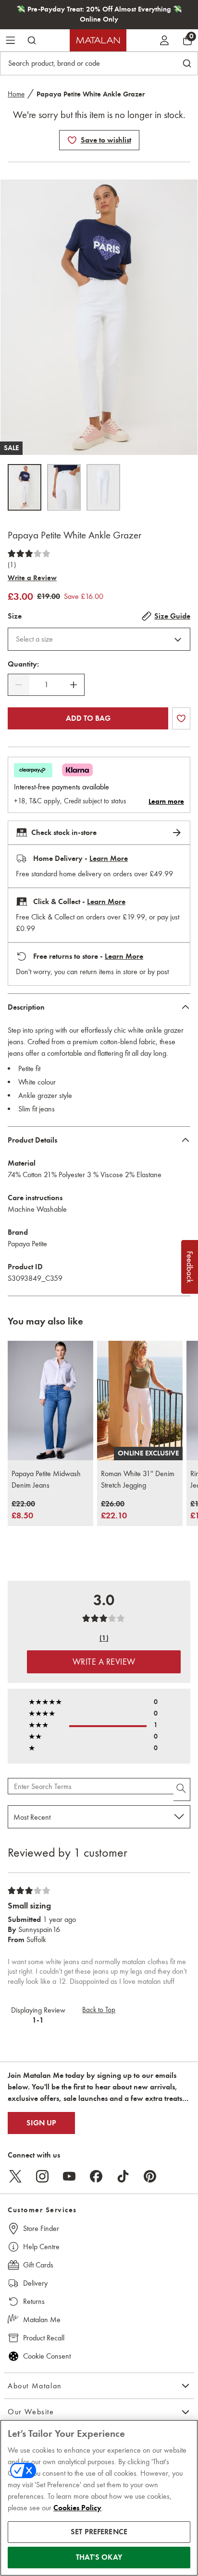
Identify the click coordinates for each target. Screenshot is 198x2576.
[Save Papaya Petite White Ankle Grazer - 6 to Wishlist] (72, 140)
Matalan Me (42, 2320)
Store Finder (41, 2228)
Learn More (109, 859)
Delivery (35, 2283)
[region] (99, 2498)
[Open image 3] (103, 487)
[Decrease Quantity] (19, 685)
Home (16, 94)
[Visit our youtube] (69, 2176)
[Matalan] (98, 40)
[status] (46, 685)
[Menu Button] (11, 40)
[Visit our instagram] (42, 2176)
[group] (23, 1510)
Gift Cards (38, 2265)
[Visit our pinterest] (150, 2176)
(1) (12, 565)
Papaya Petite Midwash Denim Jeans (46, 1479)
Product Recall (44, 2338)
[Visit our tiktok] (123, 2176)
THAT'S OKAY (99, 2557)
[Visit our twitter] (15, 2176)
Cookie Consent (47, 2356)
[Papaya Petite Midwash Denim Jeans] (50, 1401)
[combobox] (99, 639)
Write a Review (32, 578)
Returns (34, 2301)
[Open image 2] (64, 487)
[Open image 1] (25, 487)
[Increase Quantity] (74, 685)
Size (15, 616)
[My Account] (164, 40)
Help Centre (41, 2247)
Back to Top (99, 2010)
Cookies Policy (77, 2508)
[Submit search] (32, 40)
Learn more (166, 801)
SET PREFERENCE (99, 2532)
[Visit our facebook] (96, 2176)
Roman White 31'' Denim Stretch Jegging (138, 1479)
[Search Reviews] (182, 1789)
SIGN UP (41, 2123)
